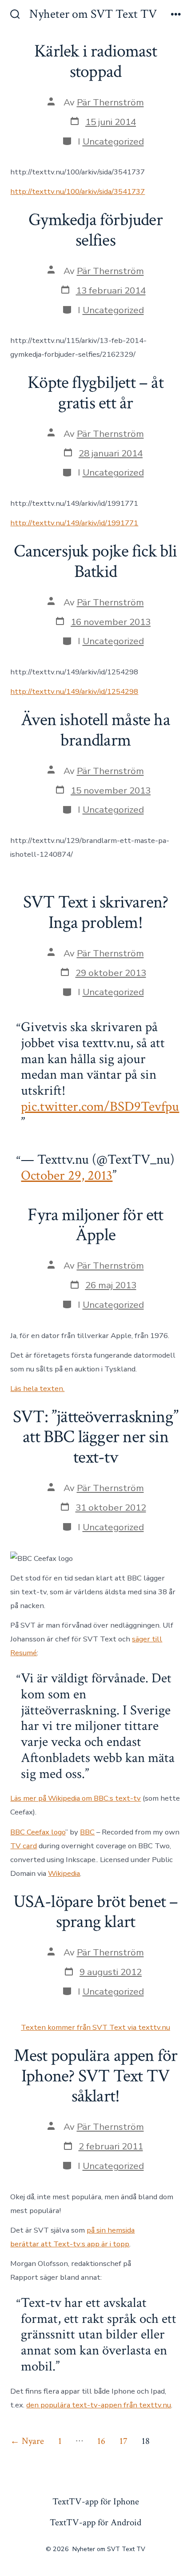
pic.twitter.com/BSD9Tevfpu (100, 1107)
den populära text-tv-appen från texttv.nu (99, 2405)
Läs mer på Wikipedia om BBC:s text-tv (76, 1798)
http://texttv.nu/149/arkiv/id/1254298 (74, 691)
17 (123, 2441)
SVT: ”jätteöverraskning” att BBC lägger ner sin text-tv (95, 1437)
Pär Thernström (110, 102)
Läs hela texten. (37, 1389)
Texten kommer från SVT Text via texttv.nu (95, 2027)
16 (101, 2441)
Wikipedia (64, 1873)
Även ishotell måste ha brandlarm (95, 730)
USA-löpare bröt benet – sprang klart (96, 1912)
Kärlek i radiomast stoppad (95, 61)
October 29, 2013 (67, 1176)
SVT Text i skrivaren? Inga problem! (95, 912)
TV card (24, 1846)
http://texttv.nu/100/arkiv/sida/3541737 (78, 191)
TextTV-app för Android (95, 2522)
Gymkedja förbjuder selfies (95, 230)
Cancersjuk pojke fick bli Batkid (95, 561)
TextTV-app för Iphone (96, 2501)
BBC (87, 1832)
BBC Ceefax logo (38, 1832)
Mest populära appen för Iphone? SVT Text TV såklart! (96, 2076)
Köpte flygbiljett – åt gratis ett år (95, 393)
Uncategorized (113, 141)
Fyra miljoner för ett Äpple (95, 1225)
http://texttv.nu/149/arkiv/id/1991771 (74, 523)
